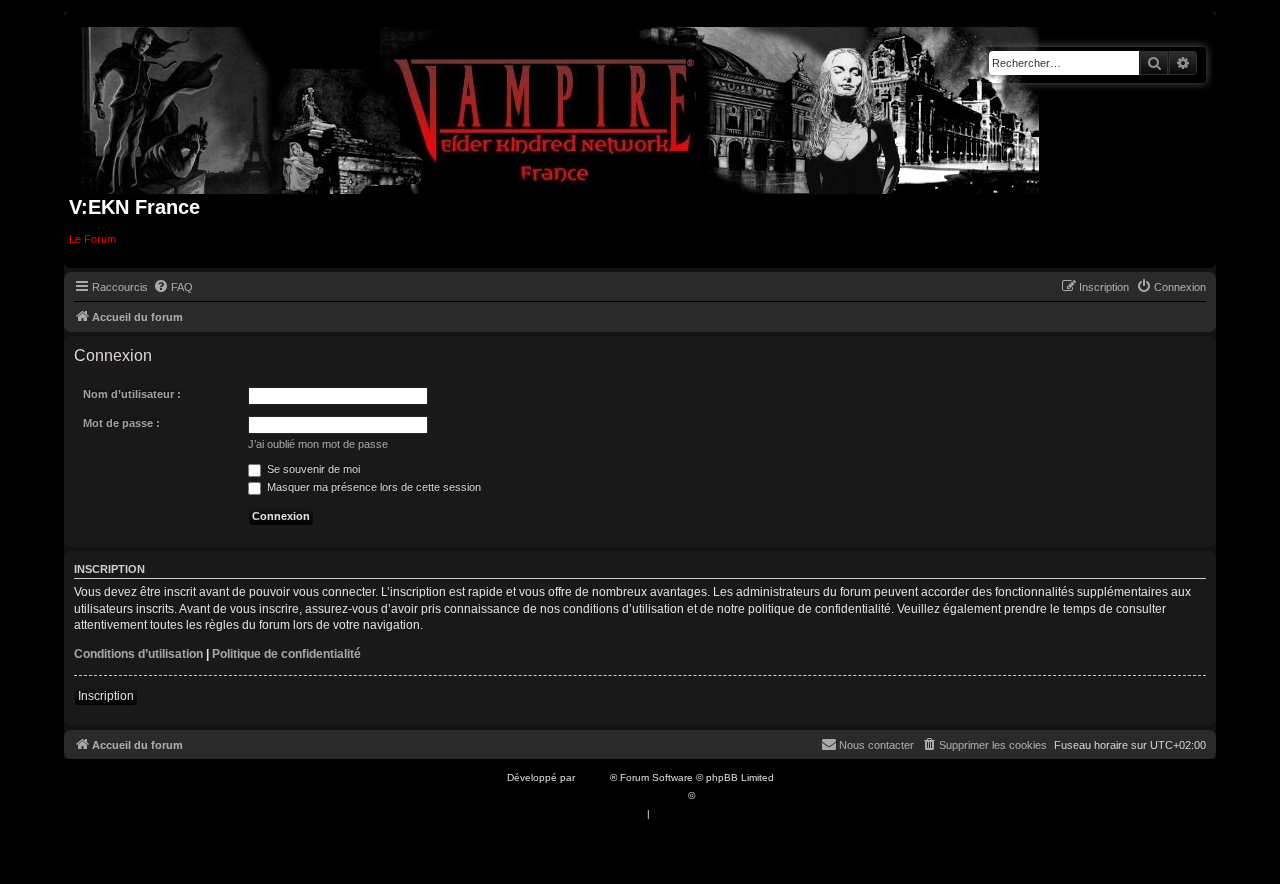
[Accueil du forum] (560, 106)
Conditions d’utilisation (138, 654)
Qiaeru (713, 795)
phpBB (594, 777)
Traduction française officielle (618, 795)
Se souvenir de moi (312, 469)
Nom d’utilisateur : (132, 394)
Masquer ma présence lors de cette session (372, 487)
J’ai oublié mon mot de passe (318, 444)
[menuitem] (173, 287)
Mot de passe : (121, 423)
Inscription (106, 696)
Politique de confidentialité (286, 654)
